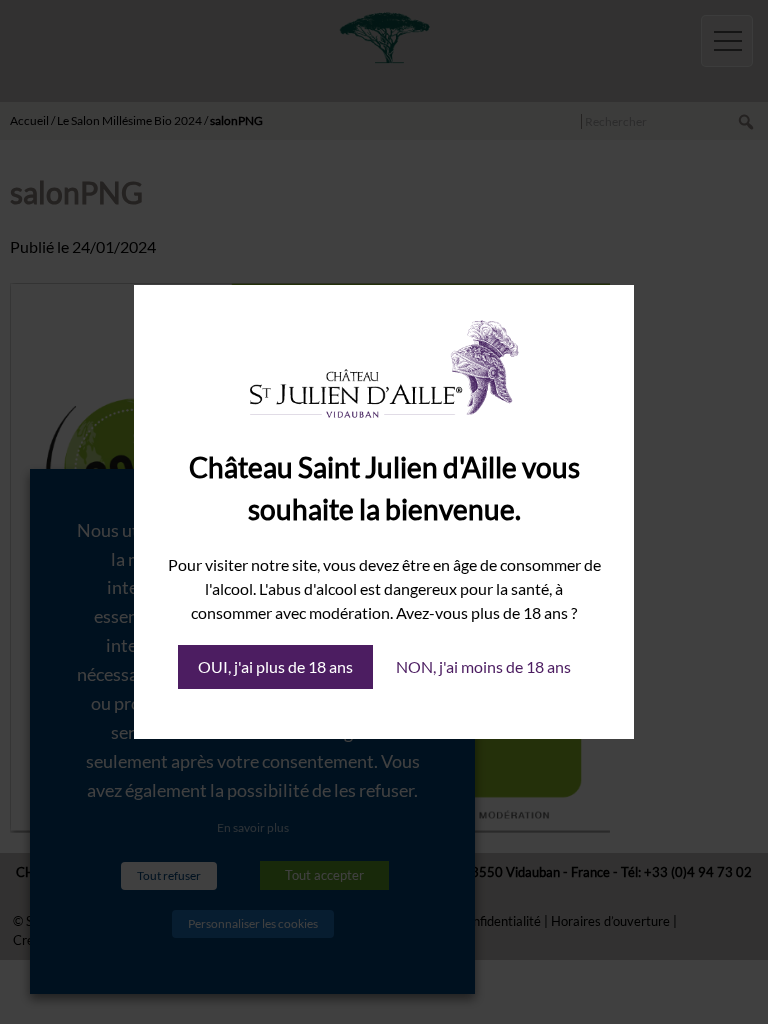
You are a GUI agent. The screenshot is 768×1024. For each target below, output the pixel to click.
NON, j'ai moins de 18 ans (483, 666)
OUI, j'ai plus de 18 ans (275, 666)
